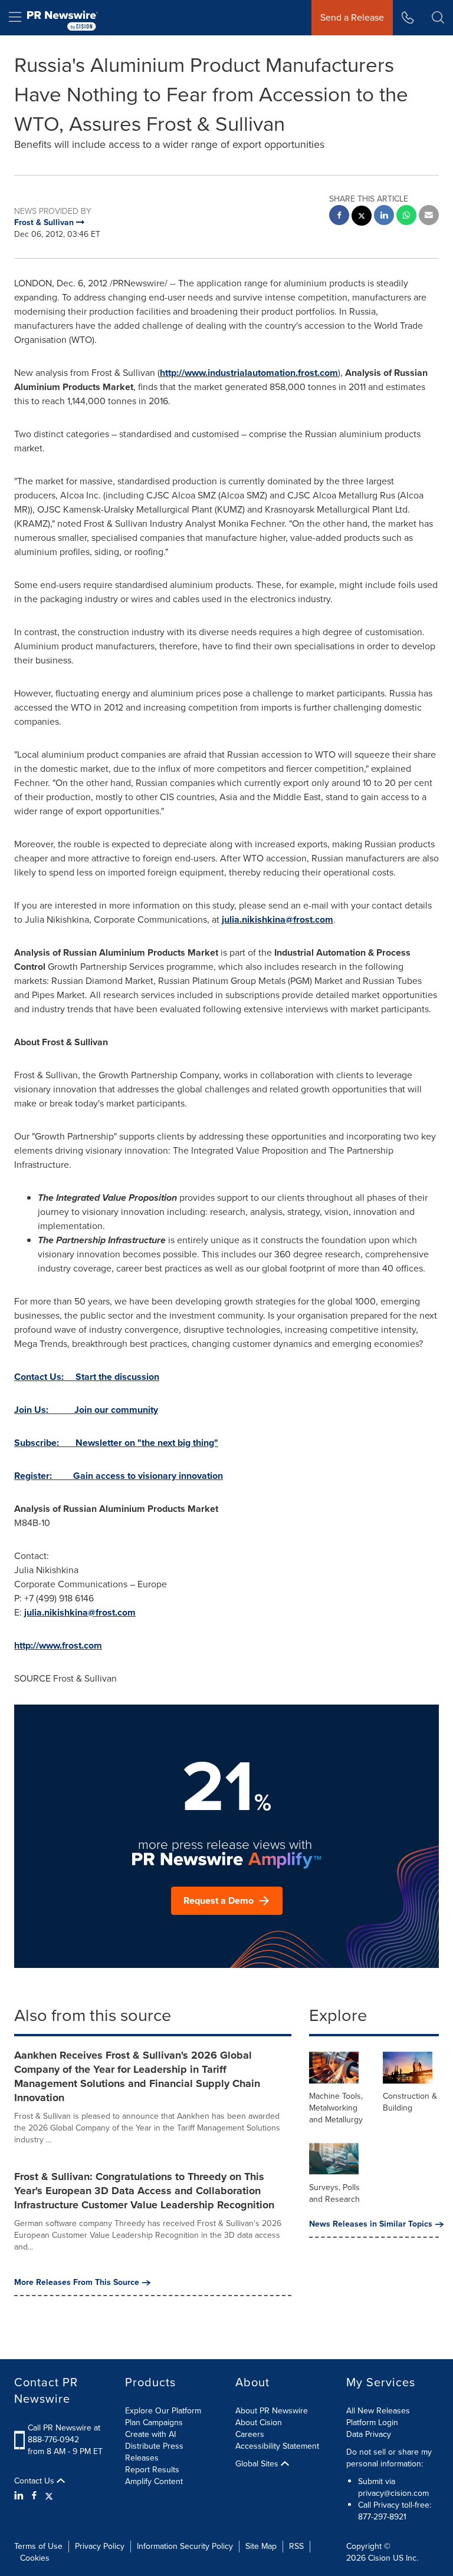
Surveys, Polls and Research (334, 2193)
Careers (250, 2434)
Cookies (35, 2558)
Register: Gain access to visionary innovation (119, 1476)
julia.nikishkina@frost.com (278, 919)
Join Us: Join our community (86, 1410)
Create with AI (150, 2434)
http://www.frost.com (58, 1645)
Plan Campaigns (154, 2423)
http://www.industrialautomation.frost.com (249, 373)
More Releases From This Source (77, 2283)
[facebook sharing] (339, 217)
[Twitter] (49, 2496)
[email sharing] (429, 217)
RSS (296, 2546)
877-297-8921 (382, 2517)
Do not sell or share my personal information (389, 2458)
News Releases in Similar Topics (371, 2224)
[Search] (438, 18)
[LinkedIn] (20, 2496)
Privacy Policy (100, 2546)
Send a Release (352, 17)
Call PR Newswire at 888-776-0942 (64, 2434)
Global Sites (258, 2464)
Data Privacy (369, 2434)
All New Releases (378, 2411)
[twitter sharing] (362, 217)
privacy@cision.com (393, 2493)
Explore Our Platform (163, 2411)
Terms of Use (38, 2546)
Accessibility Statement (277, 2446)
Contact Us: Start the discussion (87, 1377)
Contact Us (35, 2481)
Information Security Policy (185, 2546)
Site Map (261, 2546)
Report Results (152, 2470)
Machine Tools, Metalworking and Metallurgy (336, 2108)
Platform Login (372, 2423)
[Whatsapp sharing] (406, 217)
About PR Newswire (272, 2411)
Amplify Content (154, 2481)
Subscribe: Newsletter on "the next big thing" (116, 1443)
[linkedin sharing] (384, 217)
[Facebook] (34, 2496)
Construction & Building (410, 2102)
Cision (379, 2558)
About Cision (259, 2423)
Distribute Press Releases (154, 2452)
